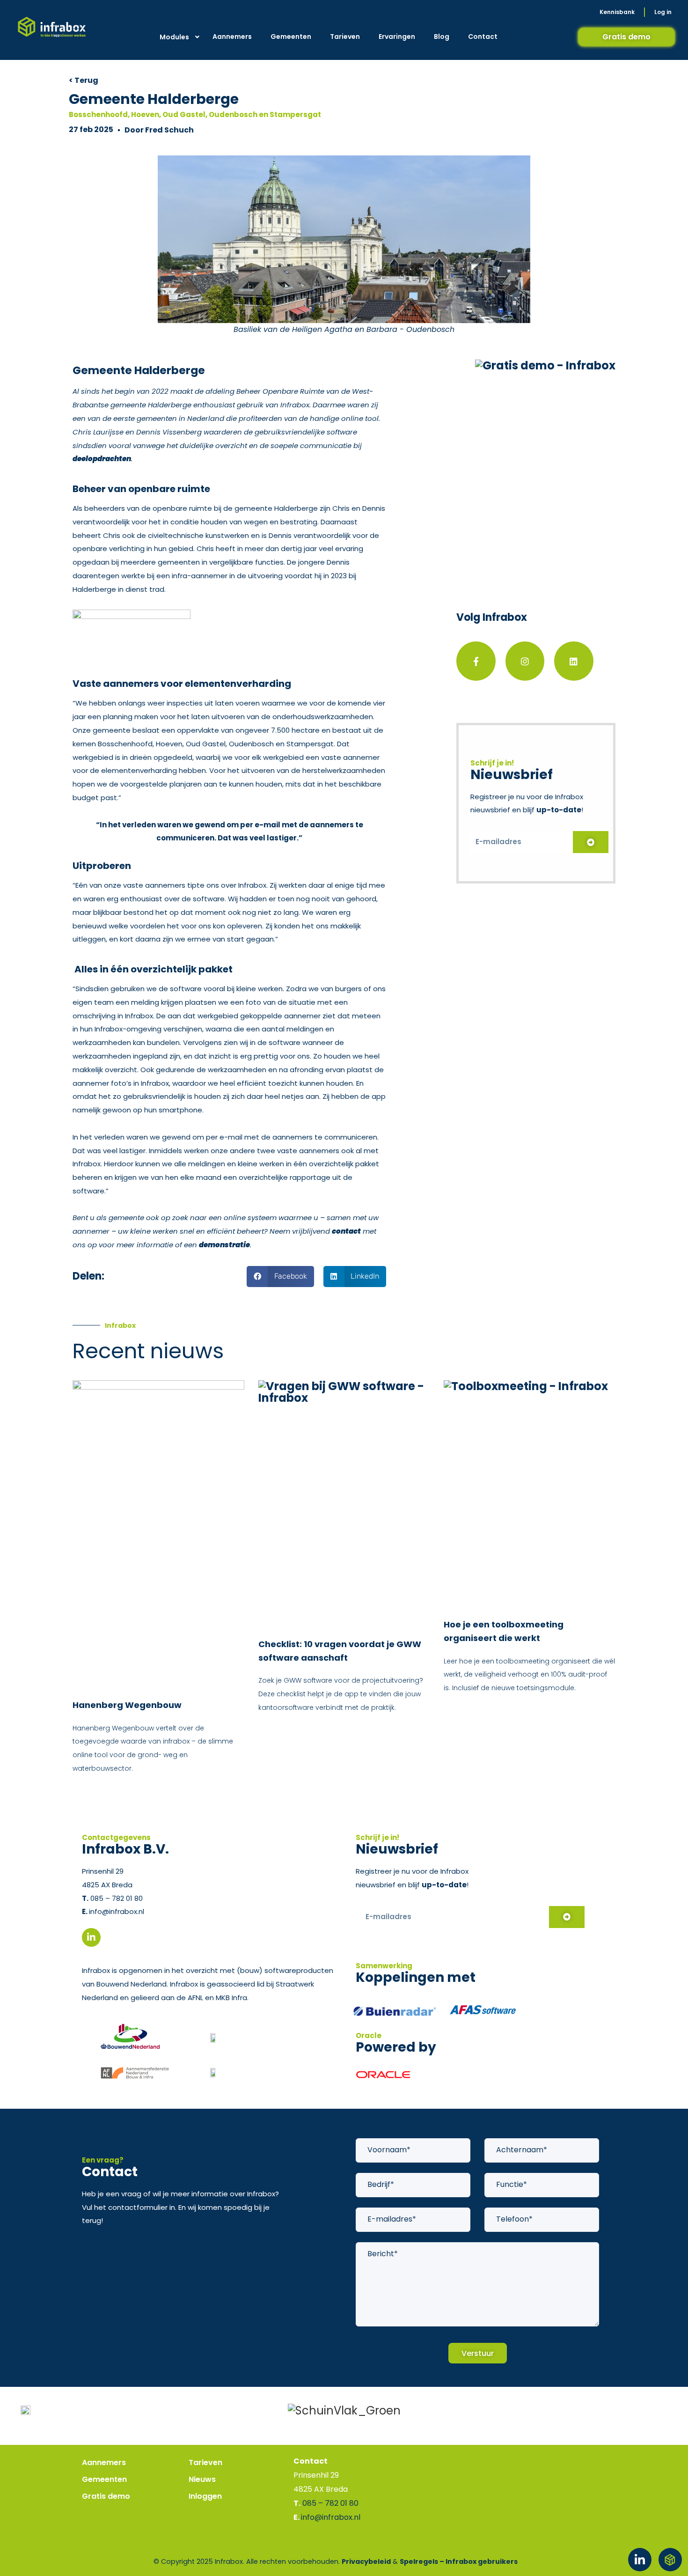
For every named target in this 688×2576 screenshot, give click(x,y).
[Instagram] (525, 661)
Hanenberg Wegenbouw (127, 1705)
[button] (280, 1277)
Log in (663, 12)
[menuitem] (179, 37)
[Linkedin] (574, 661)
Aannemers (232, 37)
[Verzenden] (591, 842)
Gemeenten (291, 37)
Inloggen (205, 2496)
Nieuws (202, 2479)
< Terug (84, 80)
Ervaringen (397, 37)
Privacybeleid (366, 2561)
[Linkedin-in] (640, 2560)
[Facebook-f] (476, 661)
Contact (483, 37)
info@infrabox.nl (117, 1911)
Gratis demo (106, 2496)
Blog (442, 37)
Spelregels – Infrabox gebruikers (459, 2561)
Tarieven (345, 37)
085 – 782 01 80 (116, 1898)
